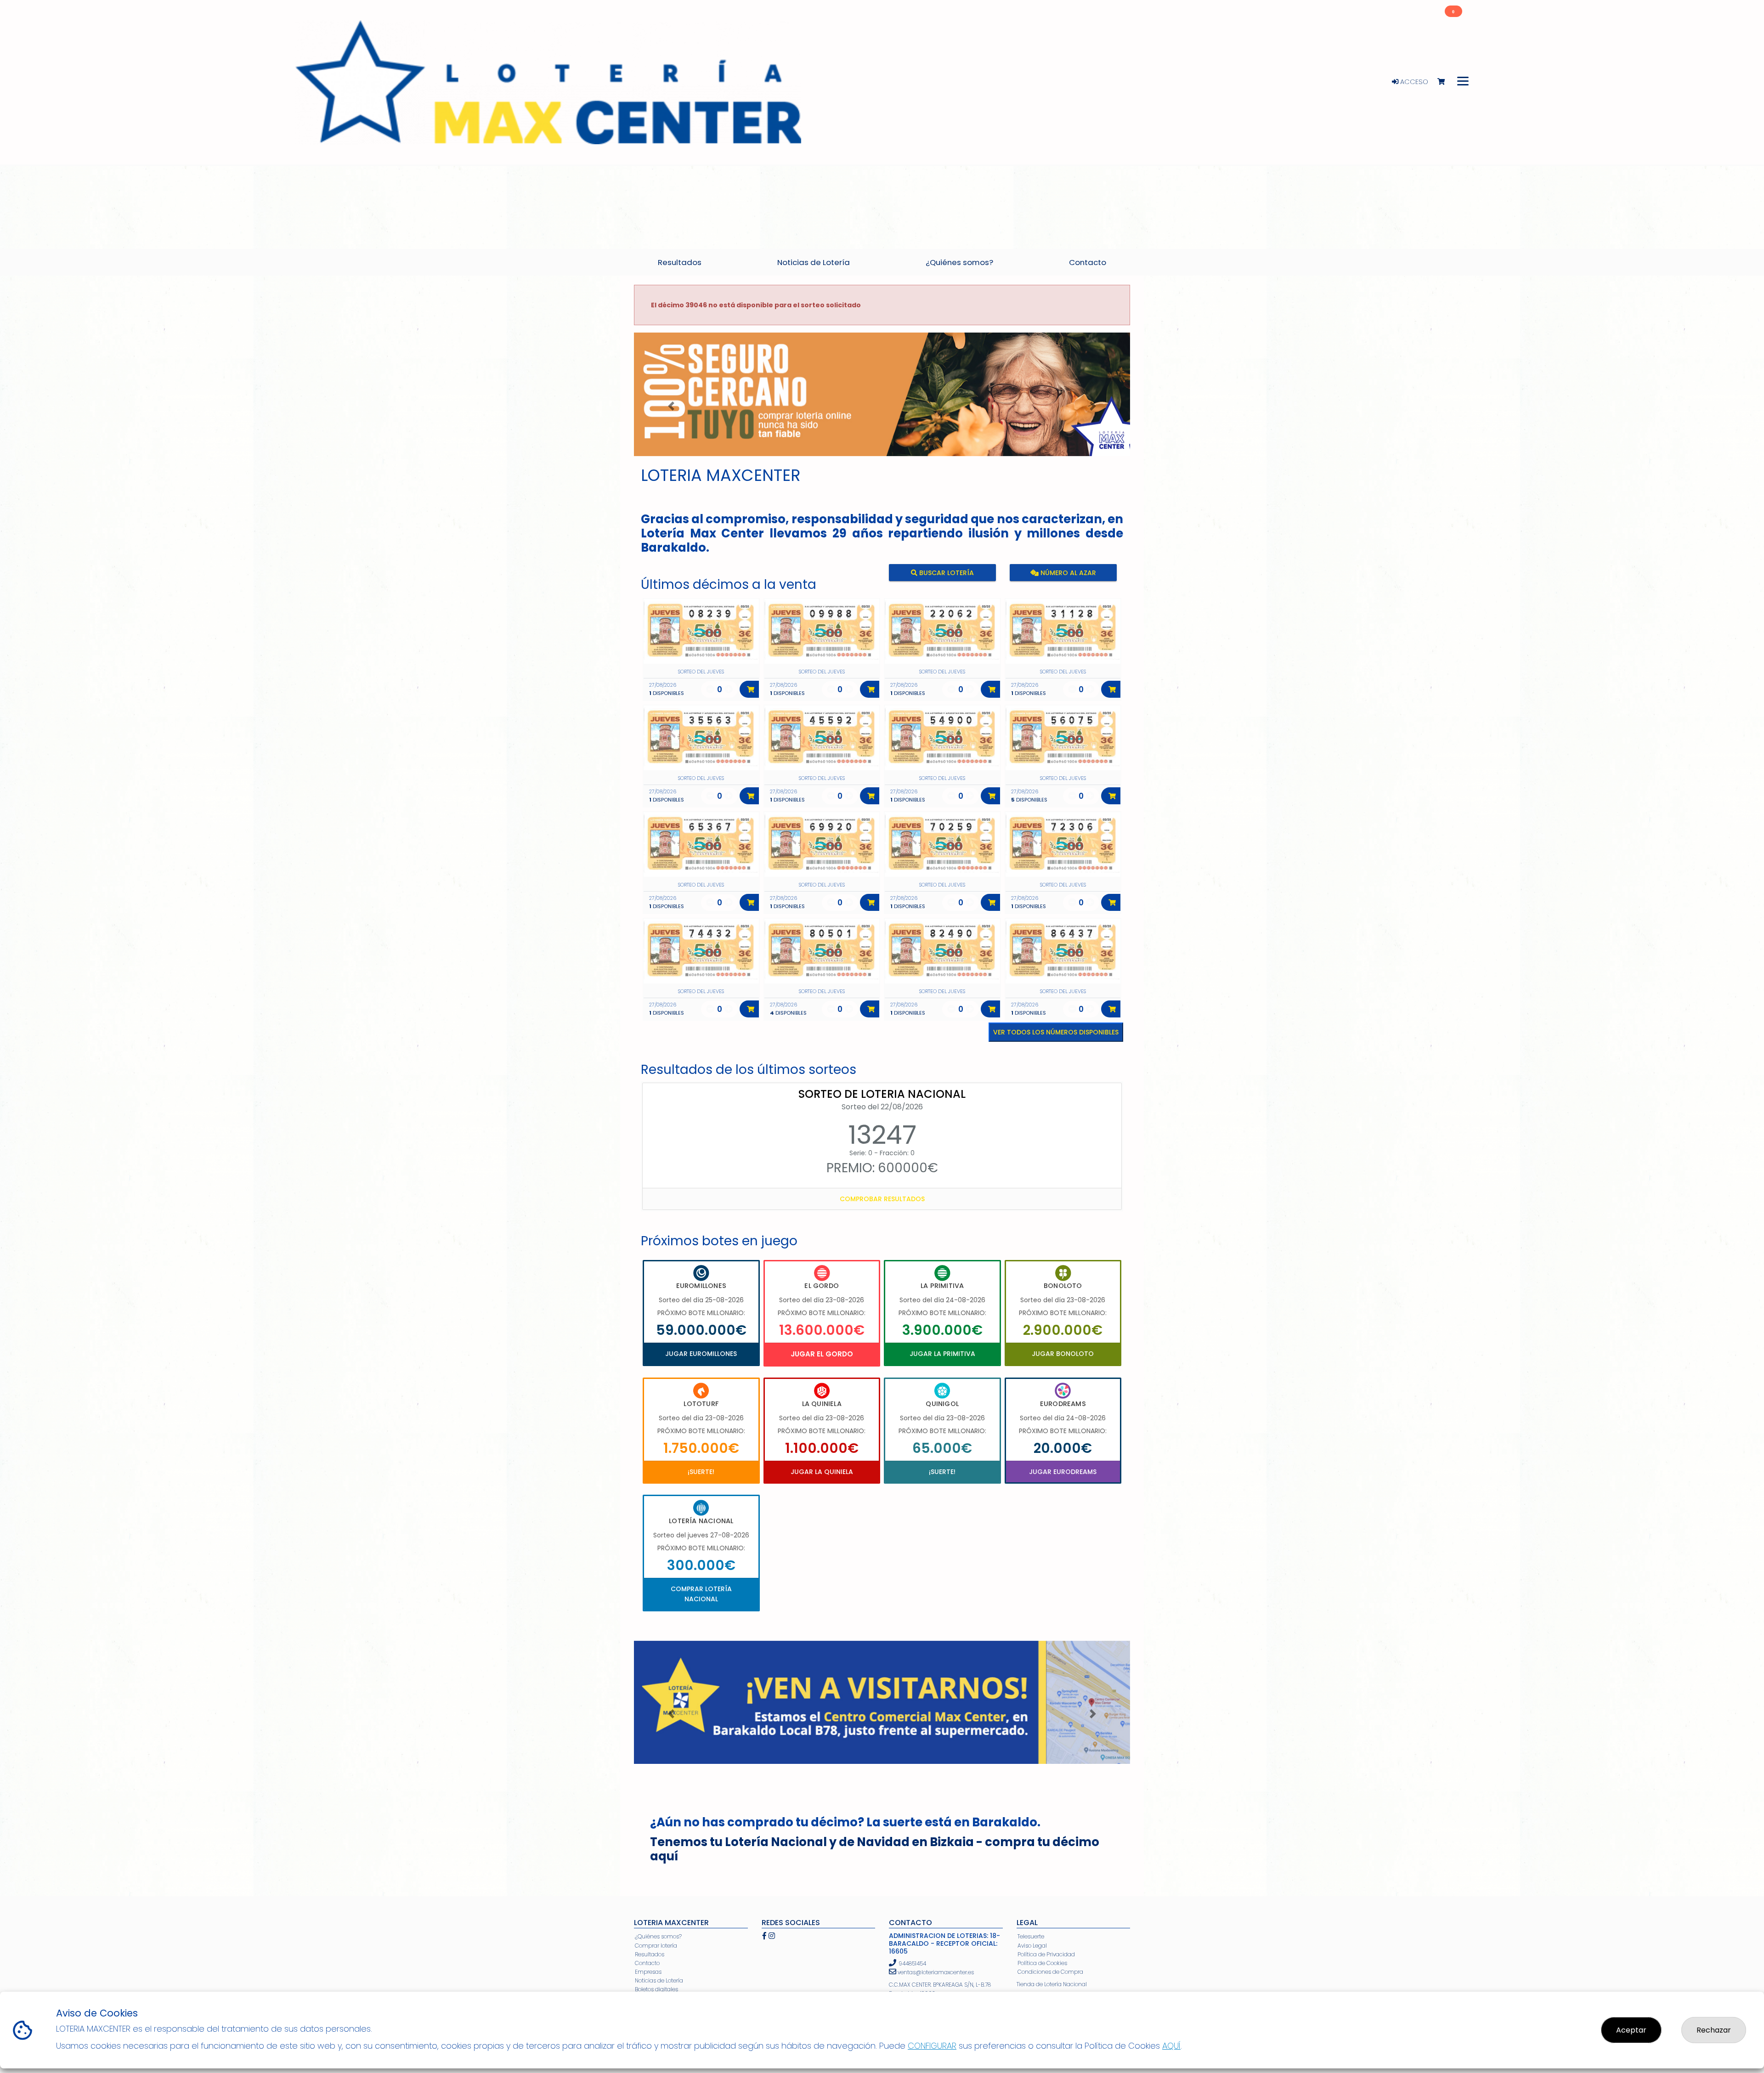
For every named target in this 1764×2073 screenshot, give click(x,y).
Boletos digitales (656, 1989)
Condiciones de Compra (1050, 1972)
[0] (1445, 82)
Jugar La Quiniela (822, 1472)
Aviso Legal (1032, 1946)
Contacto (647, 1963)
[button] (671, 406)
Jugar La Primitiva (942, 1354)
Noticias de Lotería (659, 1980)
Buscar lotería (946, 573)
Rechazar (1714, 2030)
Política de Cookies (1042, 1963)
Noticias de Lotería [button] (814, 262)
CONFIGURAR (932, 2046)
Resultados (650, 1954)
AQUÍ (1171, 2046)
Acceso (1413, 82)
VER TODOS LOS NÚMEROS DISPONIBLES (1056, 1032)
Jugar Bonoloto (1063, 1354)
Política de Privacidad (1046, 1954)
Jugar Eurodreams (1063, 1472)
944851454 (912, 1963)
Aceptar (1631, 2030)
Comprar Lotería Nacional (701, 1594)
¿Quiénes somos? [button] (959, 262)
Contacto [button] (1088, 262)
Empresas (648, 1972)
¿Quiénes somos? (658, 1936)
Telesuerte (1031, 1936)
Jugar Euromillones (701, 1354)
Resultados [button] (680, 262)
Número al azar (1067, 573)
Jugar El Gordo (822, 1354)
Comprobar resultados (882, 1199)
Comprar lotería (656, 1946)
